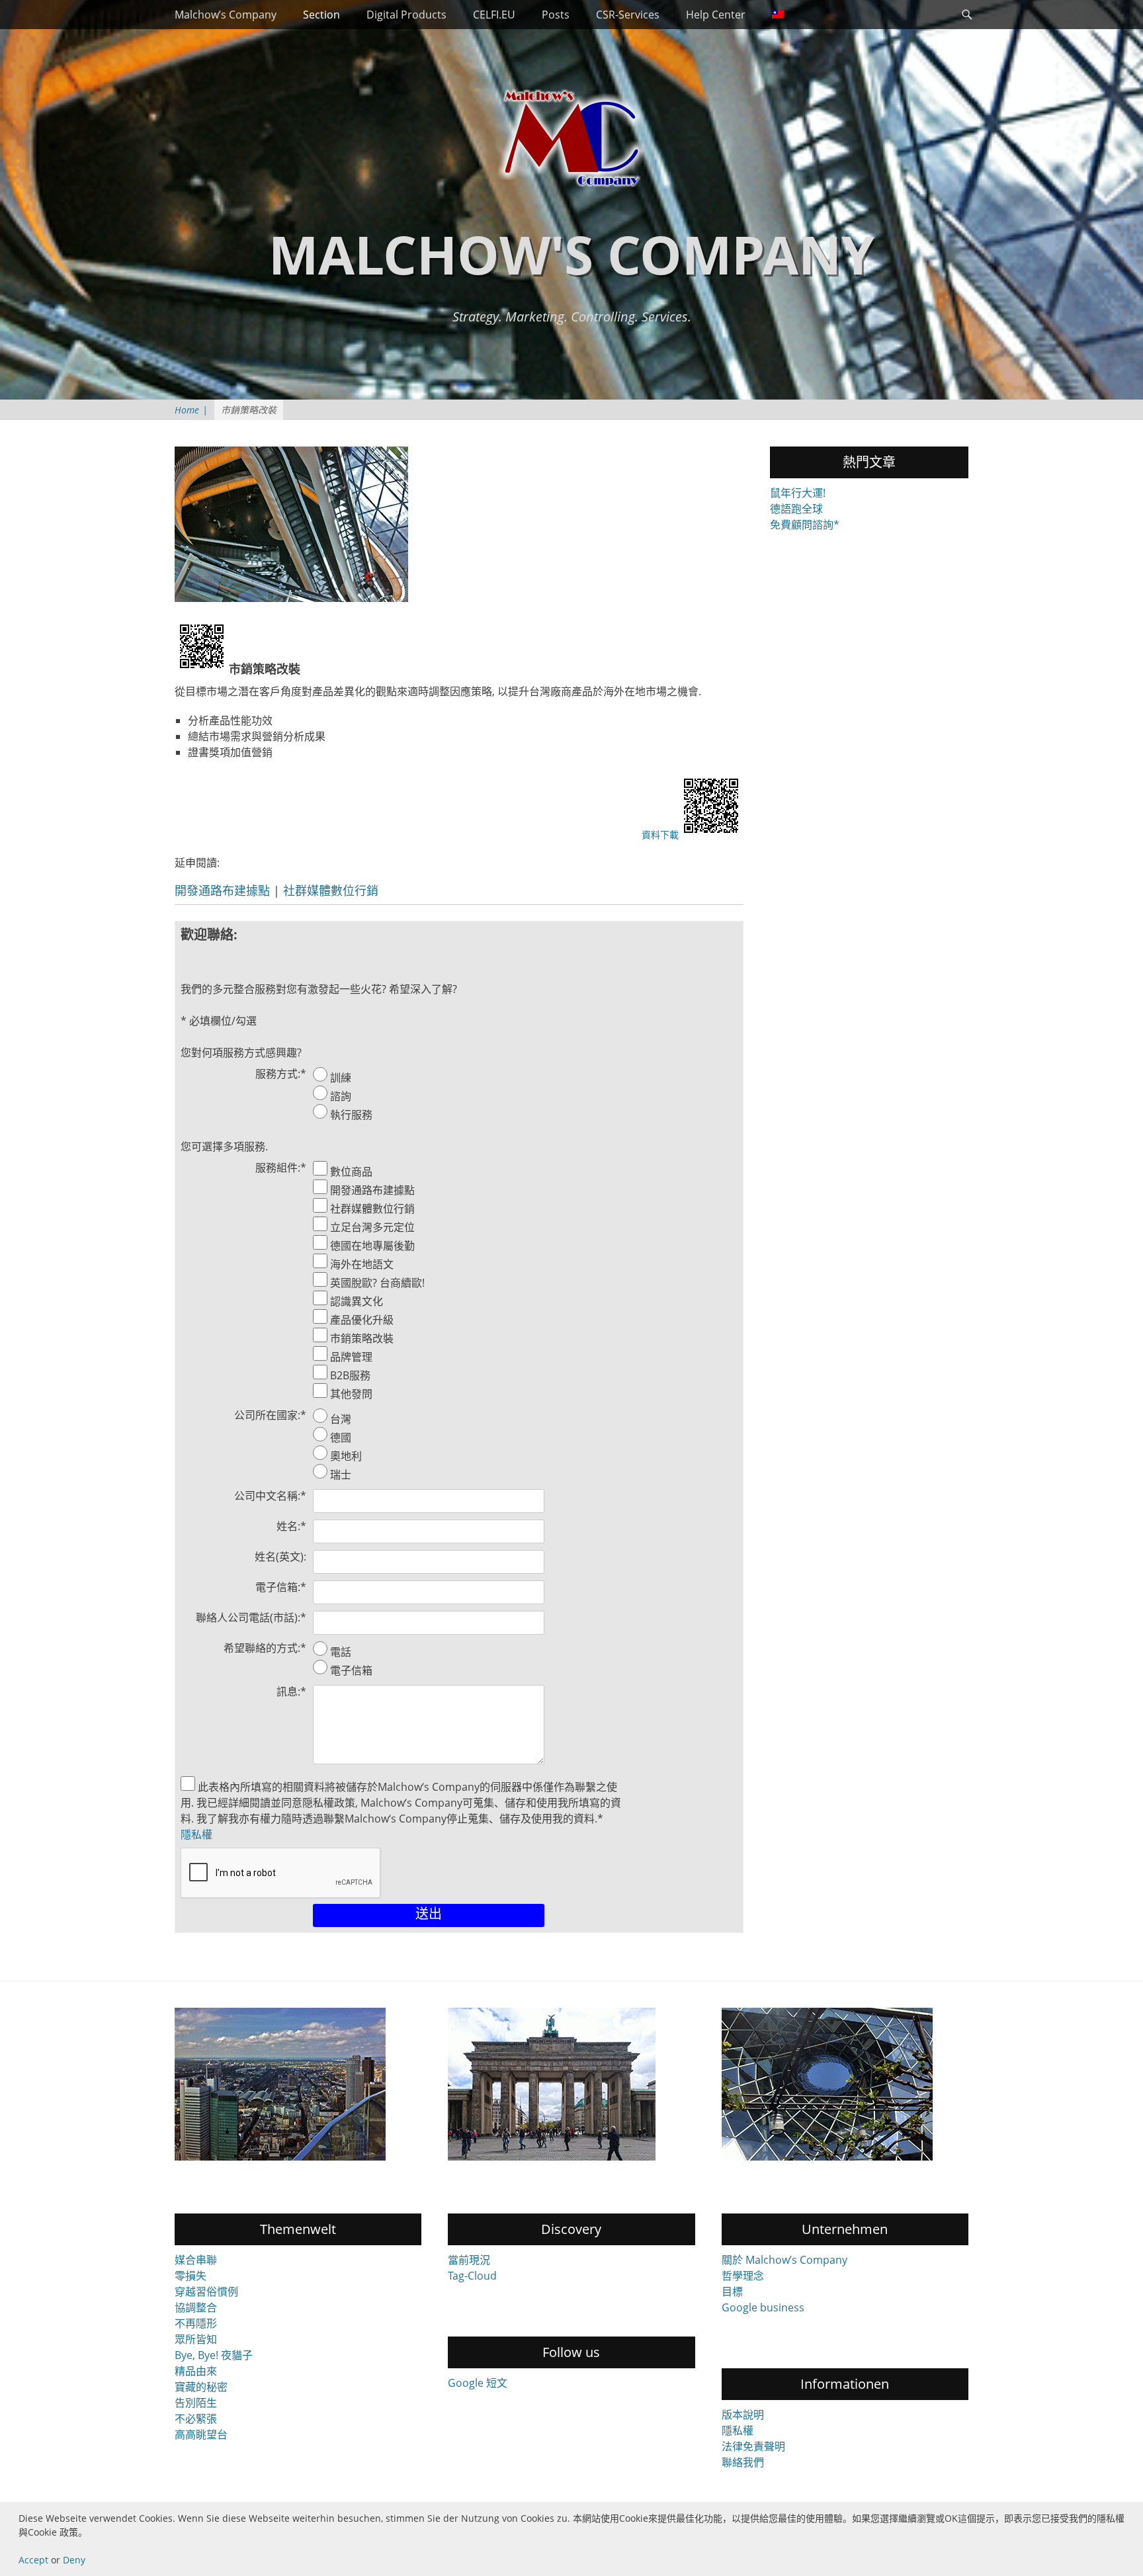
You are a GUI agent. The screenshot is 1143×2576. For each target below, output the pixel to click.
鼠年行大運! (798, 493)
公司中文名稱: (270, 1496)
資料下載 (660, 835)
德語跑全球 (796, 509)
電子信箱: (281, 1587)
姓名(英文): (280, 1557)
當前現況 (469, 2260)
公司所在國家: (270, 1415)
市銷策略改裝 (362, 1338)
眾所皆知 (196, 2339)
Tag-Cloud (472, 2276)
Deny (74, 2560)
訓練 (341, 1078)
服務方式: (281, 1074)
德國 (341, 1438)
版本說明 (743, 2415)
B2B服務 (350, 1375)
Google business (763, 2307)
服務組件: (281, 1168)
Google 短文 (478, 2383)
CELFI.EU (494, 15)
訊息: (291, 1692)
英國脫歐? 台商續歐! (377, 1283)
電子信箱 (351, 1670)
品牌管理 (351, 1357)
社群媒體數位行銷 (331, 890)
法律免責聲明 (753, 2446)
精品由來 (196, 2371)
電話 (341, 1652)
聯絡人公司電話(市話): (251, 1617)
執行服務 (351, 1115)
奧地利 (346, 1456)
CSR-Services (628, 15)
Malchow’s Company (226, 15)
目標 (732, 2292)
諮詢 (341, 1096)
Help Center (716, 15)
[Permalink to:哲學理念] (298, 2084)
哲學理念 (743, 2276)
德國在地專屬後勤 (372, 1246)
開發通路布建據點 (222, 890)
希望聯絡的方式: (265, 1648)
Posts (556, 15)
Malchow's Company (571, 254)
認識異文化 (357, 1301)
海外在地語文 (362, 1264)
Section (321, 15)
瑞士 (341, 1475)
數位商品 (351, 1172)
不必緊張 (196, 2419)
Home (191, 410)
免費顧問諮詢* (805, 525)
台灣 (341, 1419)
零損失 (190, 2276)
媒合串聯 (196, 2260)
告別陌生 (196, 2403)
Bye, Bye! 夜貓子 (214, 2355)
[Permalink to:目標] (571, 2084)
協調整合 (196, 2307)
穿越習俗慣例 (206, 2292)
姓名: (291, 1526)
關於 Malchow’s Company (784, 2260)
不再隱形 (196, 2323)
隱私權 (196, 1834)
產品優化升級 (362, 1320)
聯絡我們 (743, 2462)
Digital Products (406, 15)
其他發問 (351, 1394)
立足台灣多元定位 (372, 1227)
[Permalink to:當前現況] (845, 2084)
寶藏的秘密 (201, 2387)
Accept (33, 2560)
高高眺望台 (201, 2434)
